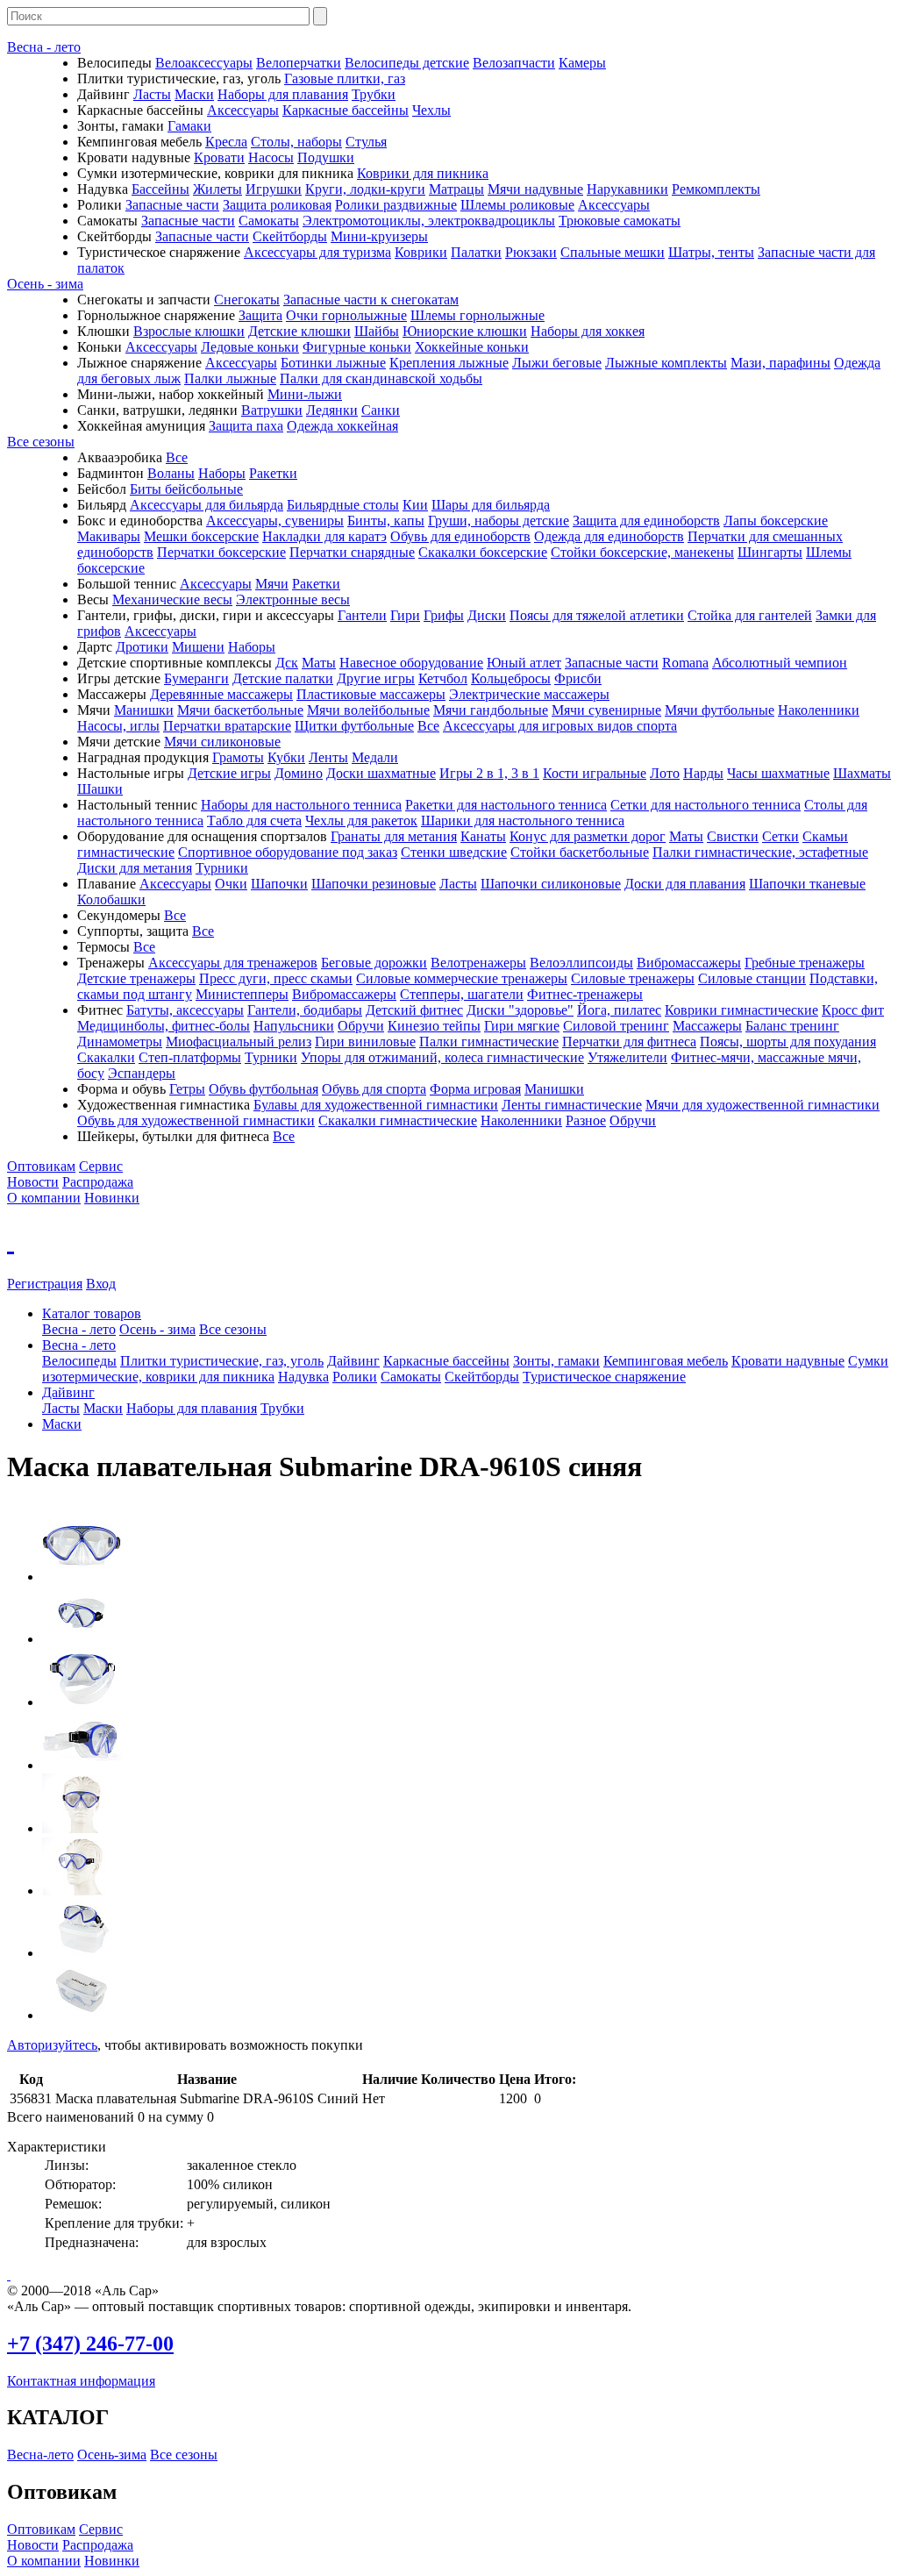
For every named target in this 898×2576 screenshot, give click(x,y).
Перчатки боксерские (221, 552)
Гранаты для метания (394, 836)
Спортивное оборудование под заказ (288, 852)
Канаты (483, 836)
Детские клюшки (299, 331)
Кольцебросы (511, 678)
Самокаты (269, 221)
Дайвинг (353, 1361)
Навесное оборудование (411, 663)
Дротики (142, 647)
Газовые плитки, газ (345, 78)
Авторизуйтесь (52, 2045)
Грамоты (238, 757)
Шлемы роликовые (517, 205)
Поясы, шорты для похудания (788, 1042)
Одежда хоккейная (342, 426)
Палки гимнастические (489, 1042)
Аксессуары (243, 110)
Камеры (582, 63)
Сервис (101, 1166)
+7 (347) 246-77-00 (90, 2344)
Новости (33, 1182)
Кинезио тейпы (434, 1026)
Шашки (100, 789)
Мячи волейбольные (368, 710)
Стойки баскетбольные (580, 852)
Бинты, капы (386, 521)
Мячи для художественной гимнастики (763, 1105)
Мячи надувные (535, 189)
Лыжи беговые (557, 363)
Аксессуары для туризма (317, 252)
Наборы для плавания (283, 94)
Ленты (328, 757)
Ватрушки (272, 410)
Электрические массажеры (529, 694)
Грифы (444, 615)
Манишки (144, 710)
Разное (586, 1120)
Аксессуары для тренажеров (233, 963)
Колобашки (111, 899)
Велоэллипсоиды (581, 963)
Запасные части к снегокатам (371, 300)
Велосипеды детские (407, 63)
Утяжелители (627, 1057)
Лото (665, 773)
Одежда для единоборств (609, 536)
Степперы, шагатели (462, 994)
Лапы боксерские (776, 521)
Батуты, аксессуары (185, 1010)
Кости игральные (595, 773)
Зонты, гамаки (556, 1361)
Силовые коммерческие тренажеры (462, 978)
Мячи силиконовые (222, 742)
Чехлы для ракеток (361, 821)
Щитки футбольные (354, 726)
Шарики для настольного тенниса (523, 821)
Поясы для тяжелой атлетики (597, 615)
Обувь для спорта (374, 1089)
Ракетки (273, 473)
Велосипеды (79, 1361)
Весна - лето (44, 47)
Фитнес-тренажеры (585, 994)
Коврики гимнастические (741, 1010)
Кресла (226, 142)
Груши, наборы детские (499, 521)
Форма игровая (475, 1089)
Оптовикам (41, 1166)
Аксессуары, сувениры (275, 521)
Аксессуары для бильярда (207, 505)
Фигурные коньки (357, 347)
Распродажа (98, 1182)
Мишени (198, 647)
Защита (260, 315)
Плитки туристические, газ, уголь (222, 1361)
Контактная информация (81, 2381)
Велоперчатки (299, 63)
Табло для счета (254, 821)
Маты (319, 663)
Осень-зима (112, 2455)
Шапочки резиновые (374, 884)
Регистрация (45, 1284)
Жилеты (217, 189)
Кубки (286, 757)
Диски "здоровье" (520, 1010)
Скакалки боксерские (483, 552)
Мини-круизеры (379, 236)
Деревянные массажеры (221, 694)
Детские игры (229, 773)
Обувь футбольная (264, 1089)
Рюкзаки (531, 252)
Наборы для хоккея (588, 331)
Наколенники (819, 710)
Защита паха (246, 426)
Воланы (171, 473)
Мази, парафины (780, 363)
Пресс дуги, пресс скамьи (276, 978)
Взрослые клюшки (189, 331)
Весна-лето (40, 2455)
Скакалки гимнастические (398, 1120)
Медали (375, 757)
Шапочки (279, 884)
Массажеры (707, 1026)
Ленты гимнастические (572, 1105)
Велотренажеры (478, 963)
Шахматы (862, 773)
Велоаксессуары (204, 63)
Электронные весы (293, 599)
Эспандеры (142, 1073)
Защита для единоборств (646, 521)
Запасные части (172, 205)
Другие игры (376, 678)
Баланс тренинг (792, 1026)
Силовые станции (752, 978)
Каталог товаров (92, 1313)
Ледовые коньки (250, 347)
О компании (44, 1198)
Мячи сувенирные (606, 710)
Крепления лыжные (449, 363)
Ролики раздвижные (396, 205)
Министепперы (242, 994)
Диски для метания (135, 868)
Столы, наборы (296, 142)
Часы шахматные (778, 773)
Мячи (272, 584)
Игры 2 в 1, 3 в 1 (489, 773)
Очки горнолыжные (346, 315)
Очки (231, 884)
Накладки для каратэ (324, 536)
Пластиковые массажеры (371, 694)
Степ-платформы (190, 1057)
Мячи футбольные (720, 710)
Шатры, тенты (711, 252)
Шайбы (377, 331)
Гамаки (189, 126)
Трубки (374, 94)
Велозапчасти (514, 63)
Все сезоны (41, 442)
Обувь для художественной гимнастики (196, 1120)
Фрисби (578, 678)
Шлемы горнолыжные (478, 315)
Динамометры (120, 1042)
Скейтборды (290, 236)
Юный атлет (524, 663)
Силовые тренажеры (633, 978)
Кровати (219, 157)
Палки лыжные (230, 378)
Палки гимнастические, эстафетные (760, 852)
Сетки (780, 836)
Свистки (733, 836)
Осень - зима (45, 284)
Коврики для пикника (423, 173)
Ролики (355, 1377)
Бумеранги (196, 678)
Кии (415, 505)
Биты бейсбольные (186, 489)
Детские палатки (283, 678)
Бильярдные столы (343, 505)
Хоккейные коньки (472, 347)
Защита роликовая (277, 205)
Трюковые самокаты (620, 221)
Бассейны (160, 189)
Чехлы (431, 110)
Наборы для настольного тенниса (301, 805)
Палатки (476, 252)
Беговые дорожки (374, 963)
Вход (101, 1284)
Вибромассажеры (689, 963)
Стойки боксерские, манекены (642, 552)
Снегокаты (247, 300)
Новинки (112, 1198)
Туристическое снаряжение (604, 1377)
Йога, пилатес (619, 1010)
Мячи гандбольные (491, 710)
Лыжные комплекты (666, 363)
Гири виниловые (365, 1042)
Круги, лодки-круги (365, 189)
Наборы (222, 473)
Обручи (361, 1026)
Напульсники (294, 1026)
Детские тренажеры (136, 978)
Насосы (271, 157)
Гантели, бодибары (305, 1010)
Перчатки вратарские (227, 726)
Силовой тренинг (616, 1026)
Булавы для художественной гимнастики (376, 1105)
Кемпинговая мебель (666, 1361)
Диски (487, 615)
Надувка (303, 1377)
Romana (685, 663)
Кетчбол (443, 678)
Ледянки (332, 410)
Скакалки (106, 1057)
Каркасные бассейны (346, 110)
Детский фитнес (414, 1010)
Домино (299, 773)
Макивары (109, 536)
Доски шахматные (381, 773)
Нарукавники (627, 189)
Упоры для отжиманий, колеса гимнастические (442, 1057)
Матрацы (456, 189)
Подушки (326, 157)
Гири (405, 615)
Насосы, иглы (118, 726)
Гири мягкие (522, 1026)
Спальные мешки (613, 252)
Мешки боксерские (201, 536)
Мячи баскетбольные (240, 710)
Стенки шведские (454, 852)
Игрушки (274, 189)
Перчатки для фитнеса (629, 1042)
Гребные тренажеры (805, 963)
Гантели (362, 615)
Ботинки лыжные (333, 363)
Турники (222, 868)
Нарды (703, 773)
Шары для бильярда (491, 505)
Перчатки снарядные (352, 552)
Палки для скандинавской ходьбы (381, 378)
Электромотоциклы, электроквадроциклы (429, 221)
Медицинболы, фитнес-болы (164, 1026)
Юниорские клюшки (465, 331)
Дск (287, 663)
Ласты (152, 94)
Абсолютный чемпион (780, 663)
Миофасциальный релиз (239, 1042)
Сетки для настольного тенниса (706, 805)
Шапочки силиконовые (551, 884)
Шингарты (770, 552)
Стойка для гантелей (750, 615)
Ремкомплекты (716, 189)
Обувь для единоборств (460, 536)
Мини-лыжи (305, 394)
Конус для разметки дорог (588, 836)
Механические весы (172, 599)
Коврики (421, 252)
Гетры (187, 1089)
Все (177, 457)
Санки (381, 410)
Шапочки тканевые (807, 884)
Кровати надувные (788, 1361)
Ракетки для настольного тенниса (506, 805)
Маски (194, 94)
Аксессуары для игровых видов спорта (560, 726)
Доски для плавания (685, 884)
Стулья (366, 142)
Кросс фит (853, 1010)
